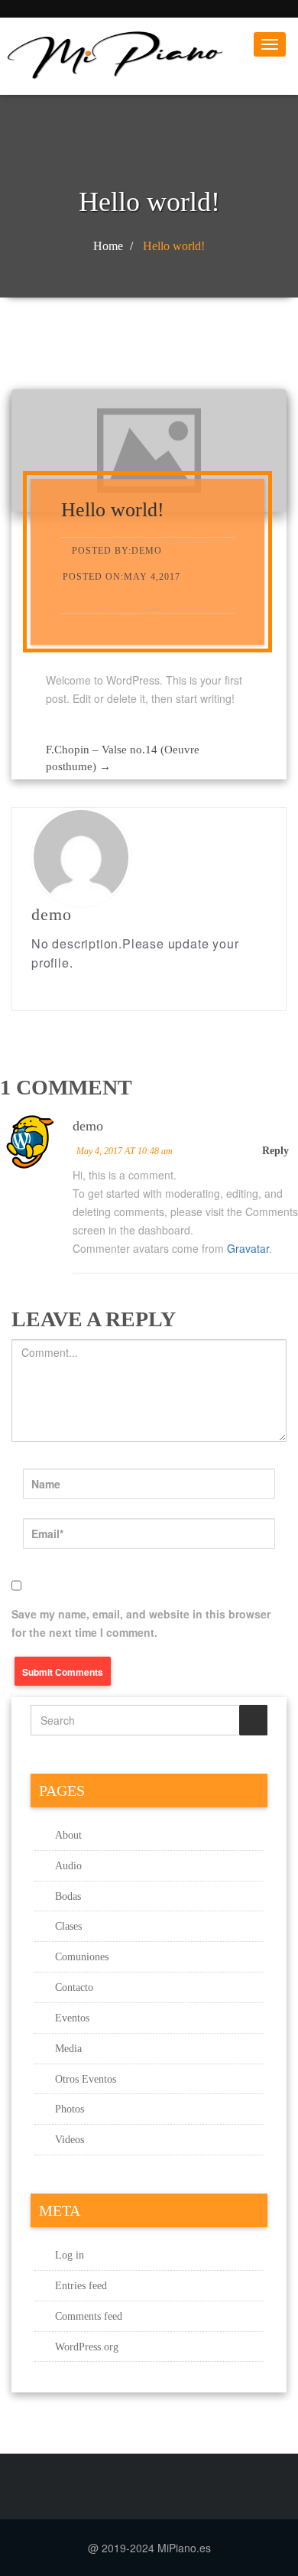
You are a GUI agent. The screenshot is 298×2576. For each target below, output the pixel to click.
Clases (68, 1926)
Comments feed (89, 2316)
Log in (70, 2255)
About (68, 1835)
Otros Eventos (86, 2079)
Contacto (74, 1987)
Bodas (68, 1896)
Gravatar (248, 1248)
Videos (70, 2140)
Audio (68, 1866)
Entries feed (81, 2286)
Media (68, 2049)
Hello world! (174, 246)
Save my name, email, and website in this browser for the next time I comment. (141, 1623)
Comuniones (82, 1957)
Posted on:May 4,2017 (121, 577)
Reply (275, 1151)
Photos (70, 2109)
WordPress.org (87, 2347)
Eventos (72, 2018)
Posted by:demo (117, 551)
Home (108, 246)
